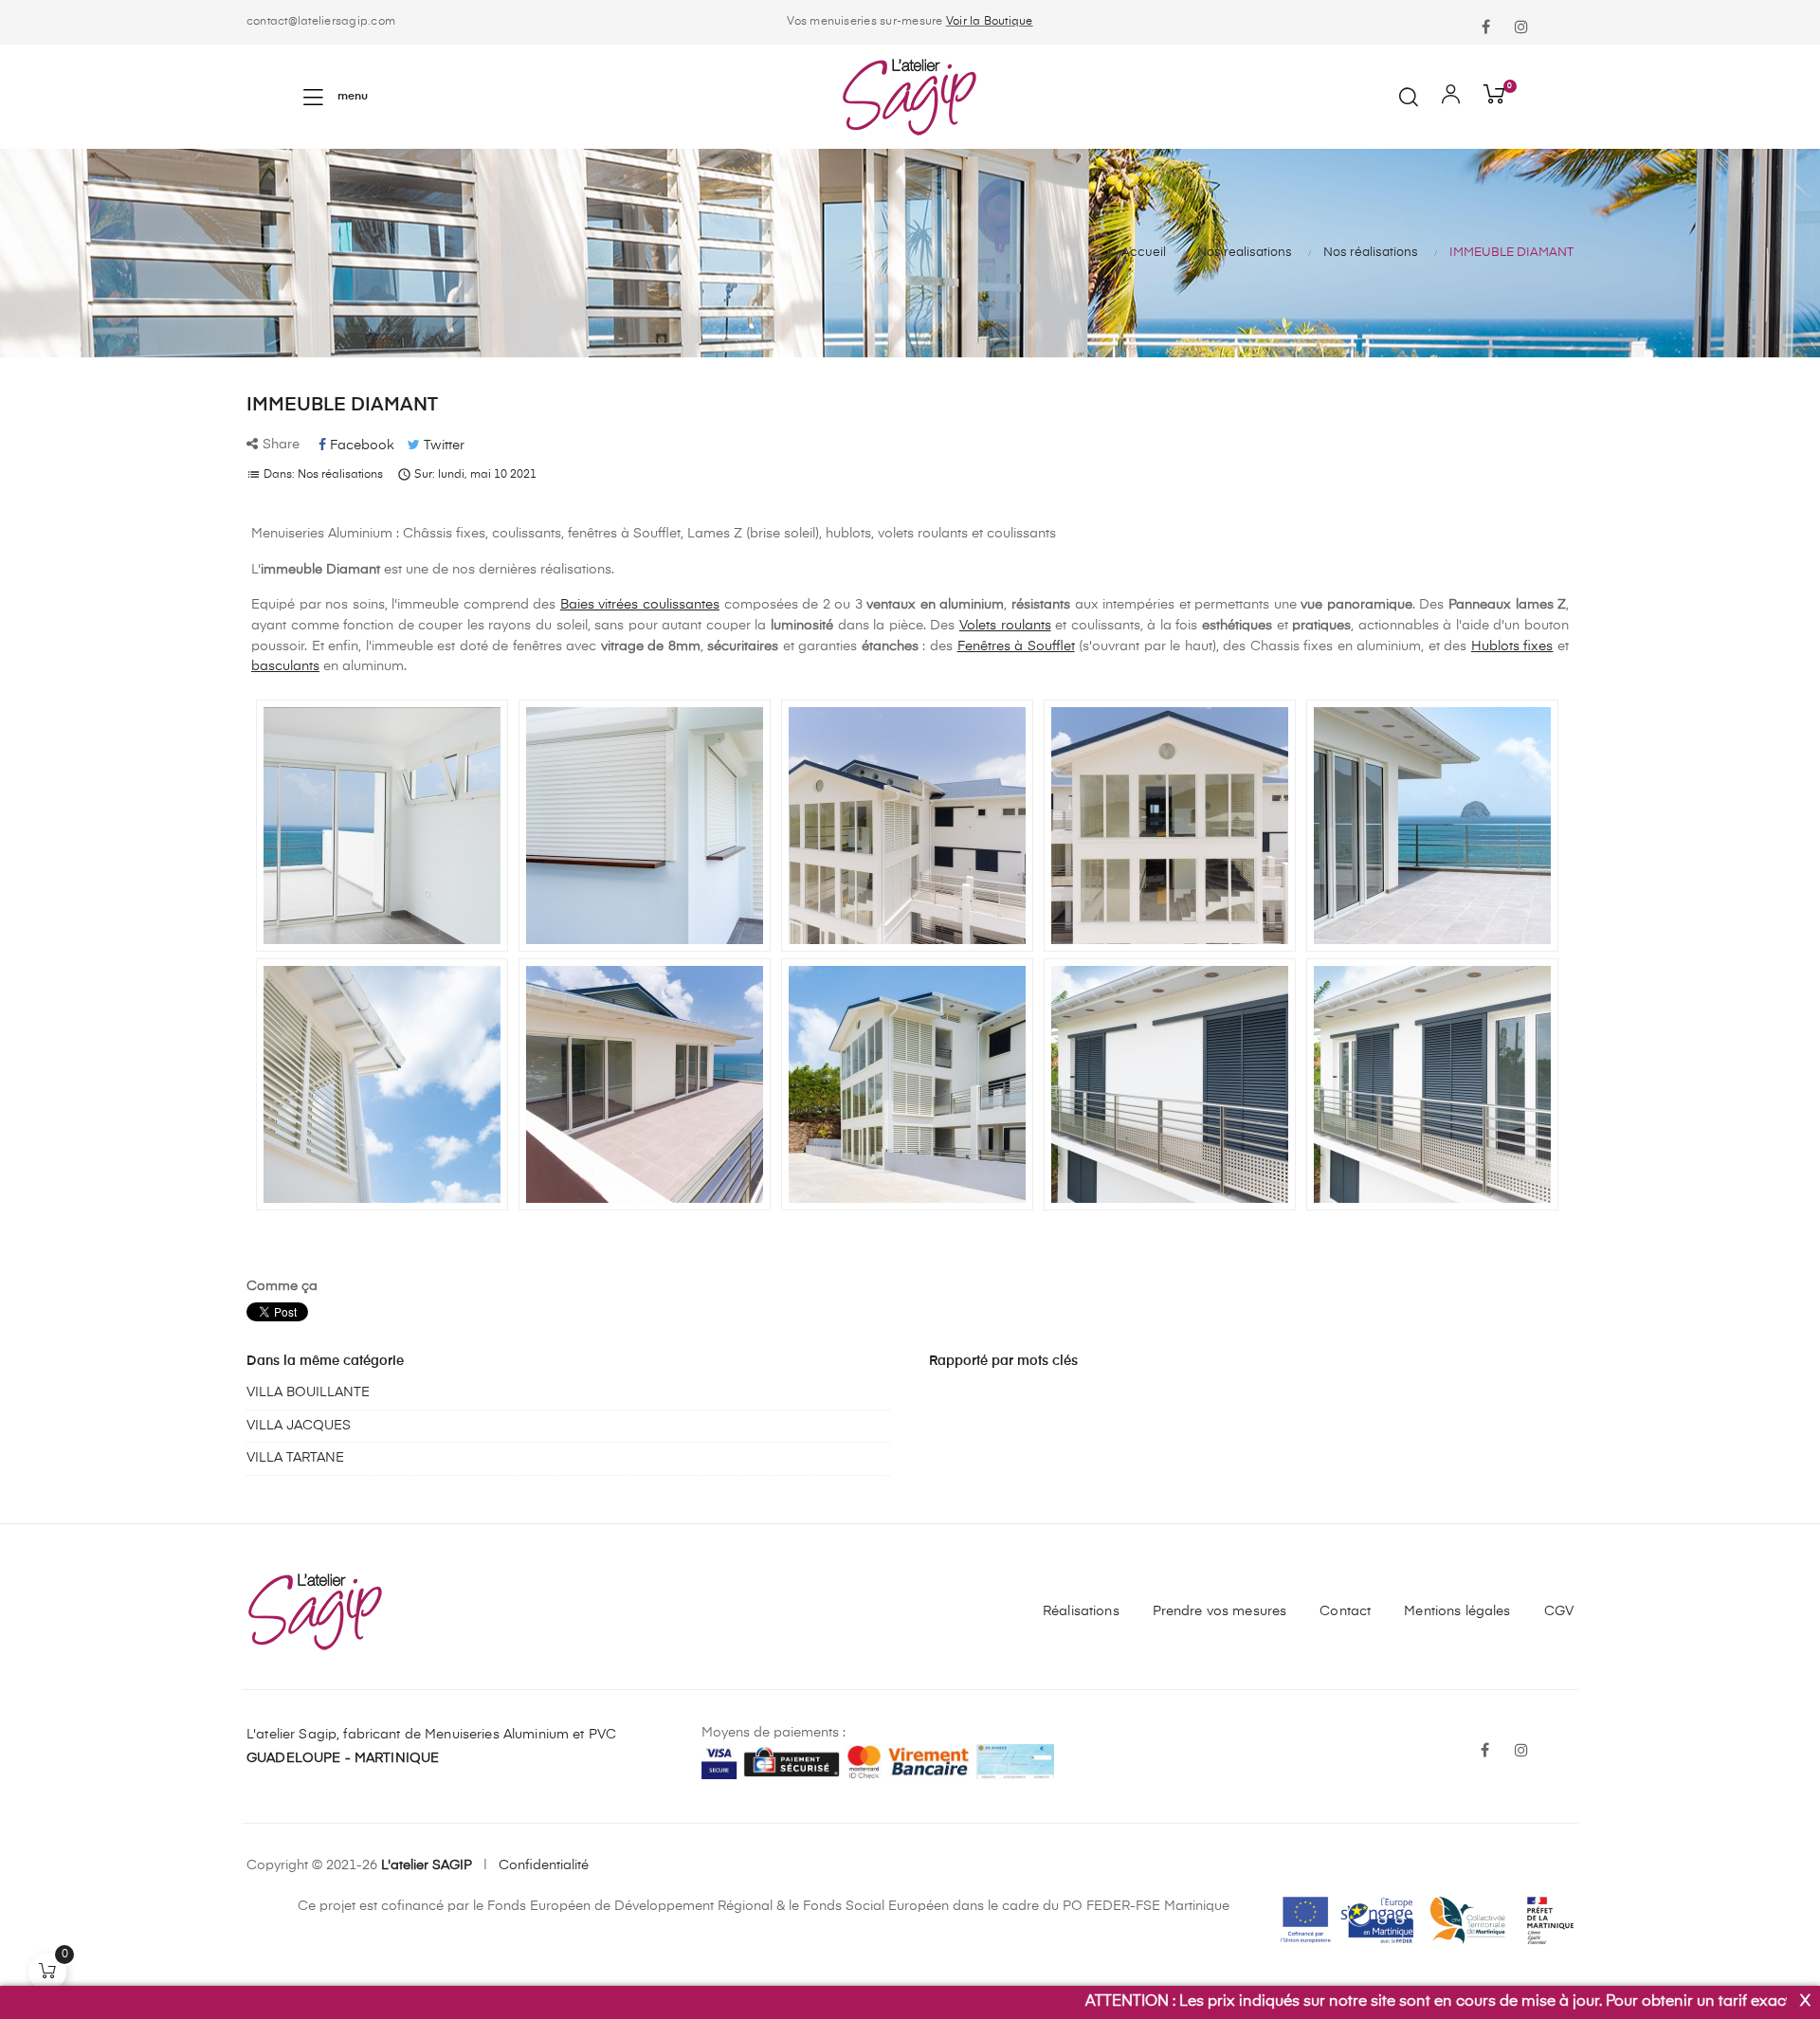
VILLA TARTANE (295, 1458)
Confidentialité (544, 1865)
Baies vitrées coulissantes (640, 605)
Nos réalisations (340, 475)
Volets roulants (1005, 626)
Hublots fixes (1512, 646)
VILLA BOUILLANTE (308, 1392)
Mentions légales (1457, 1611)
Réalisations (1081, 1611)
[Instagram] (1521, 28)
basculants (285, 666)
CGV (1559, 1611)
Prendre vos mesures (1220, 1611)
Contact (1345, 1611)
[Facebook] (1485, 28)
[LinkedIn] (1557, 16)
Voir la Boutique (990, 22)
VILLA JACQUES (299, 1426)
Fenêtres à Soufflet (1016, 646)
